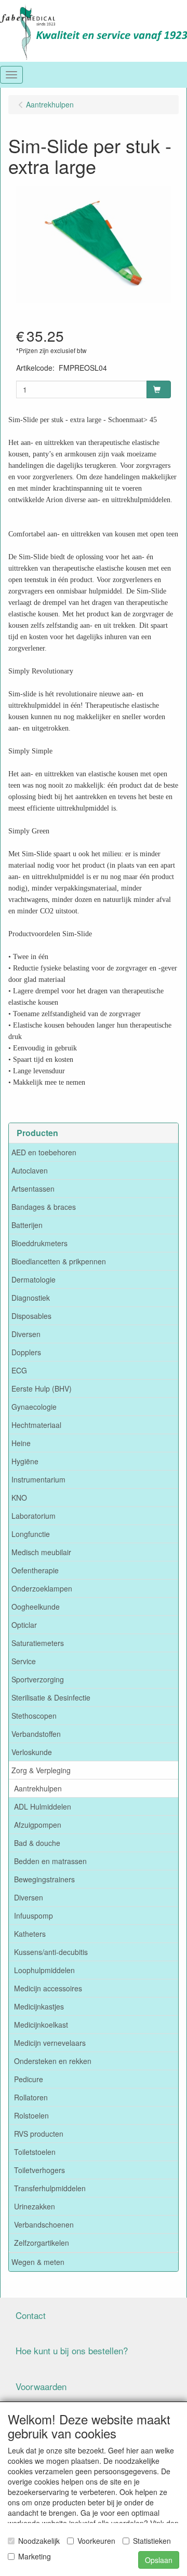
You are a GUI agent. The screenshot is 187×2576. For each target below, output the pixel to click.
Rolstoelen (31, 2115)
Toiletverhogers (39, 2170)
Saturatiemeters (38, 1643)
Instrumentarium (38, 1479)
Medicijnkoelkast (41, 2025)
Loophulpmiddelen (44, 1970)
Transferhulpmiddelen (50, 2188)
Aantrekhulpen (38, 1788)
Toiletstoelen (35, 2152)
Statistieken (152, 2541)
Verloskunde (32, 1752)
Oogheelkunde (36, 1607)
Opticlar (24, 1625)
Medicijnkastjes (39, 2006)
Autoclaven (30, 1170)
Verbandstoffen (36, 1734)
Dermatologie (34, 1279)
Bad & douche (37, 1843)
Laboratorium (34, 1516)
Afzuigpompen (38, 1825)
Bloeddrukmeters (39, 1243)
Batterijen (27, 1225)
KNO (19, 1498)
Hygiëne (25, 1461)
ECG (19, 1370)
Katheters (30, 1934)
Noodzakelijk (39, 2541)
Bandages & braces (44, 1207)
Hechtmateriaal (36, 1425)
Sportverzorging (38, 1679)
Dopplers (26, 1352)
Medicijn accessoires (48, 1988)
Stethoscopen (34, 1716)
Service (24, 1661)
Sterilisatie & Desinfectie (51, 1697)
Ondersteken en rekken (53, 2061)
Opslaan (159, 2560)
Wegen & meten (38, 2262)
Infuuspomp (34, 1916)
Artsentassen (33, 1189)
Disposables (31, 1316)
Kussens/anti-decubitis (51, 1952)
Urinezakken (35, 2206)
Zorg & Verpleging (41, 1770)
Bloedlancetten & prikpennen (59, 1261)
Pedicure (29, 2079)
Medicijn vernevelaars (50, 2043)
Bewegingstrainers (44, 1879)
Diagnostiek (31, 1298)
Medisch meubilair (41, 1552)
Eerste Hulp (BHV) (42, 1388)
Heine (21, 1443)
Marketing (35, 2556)
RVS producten (39, 2134)
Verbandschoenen (44, 2224)
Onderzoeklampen (42, 1588)
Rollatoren (31, 2097)
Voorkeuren (96, 2541)
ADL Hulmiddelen (43, 1806)
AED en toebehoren (44, 1152)
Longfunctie (31, 1534)
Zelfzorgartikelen (42, 2243)
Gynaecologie (34, 1407)
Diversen (26, 1334)
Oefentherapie (35, 1570)
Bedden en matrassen (50, 1861)
